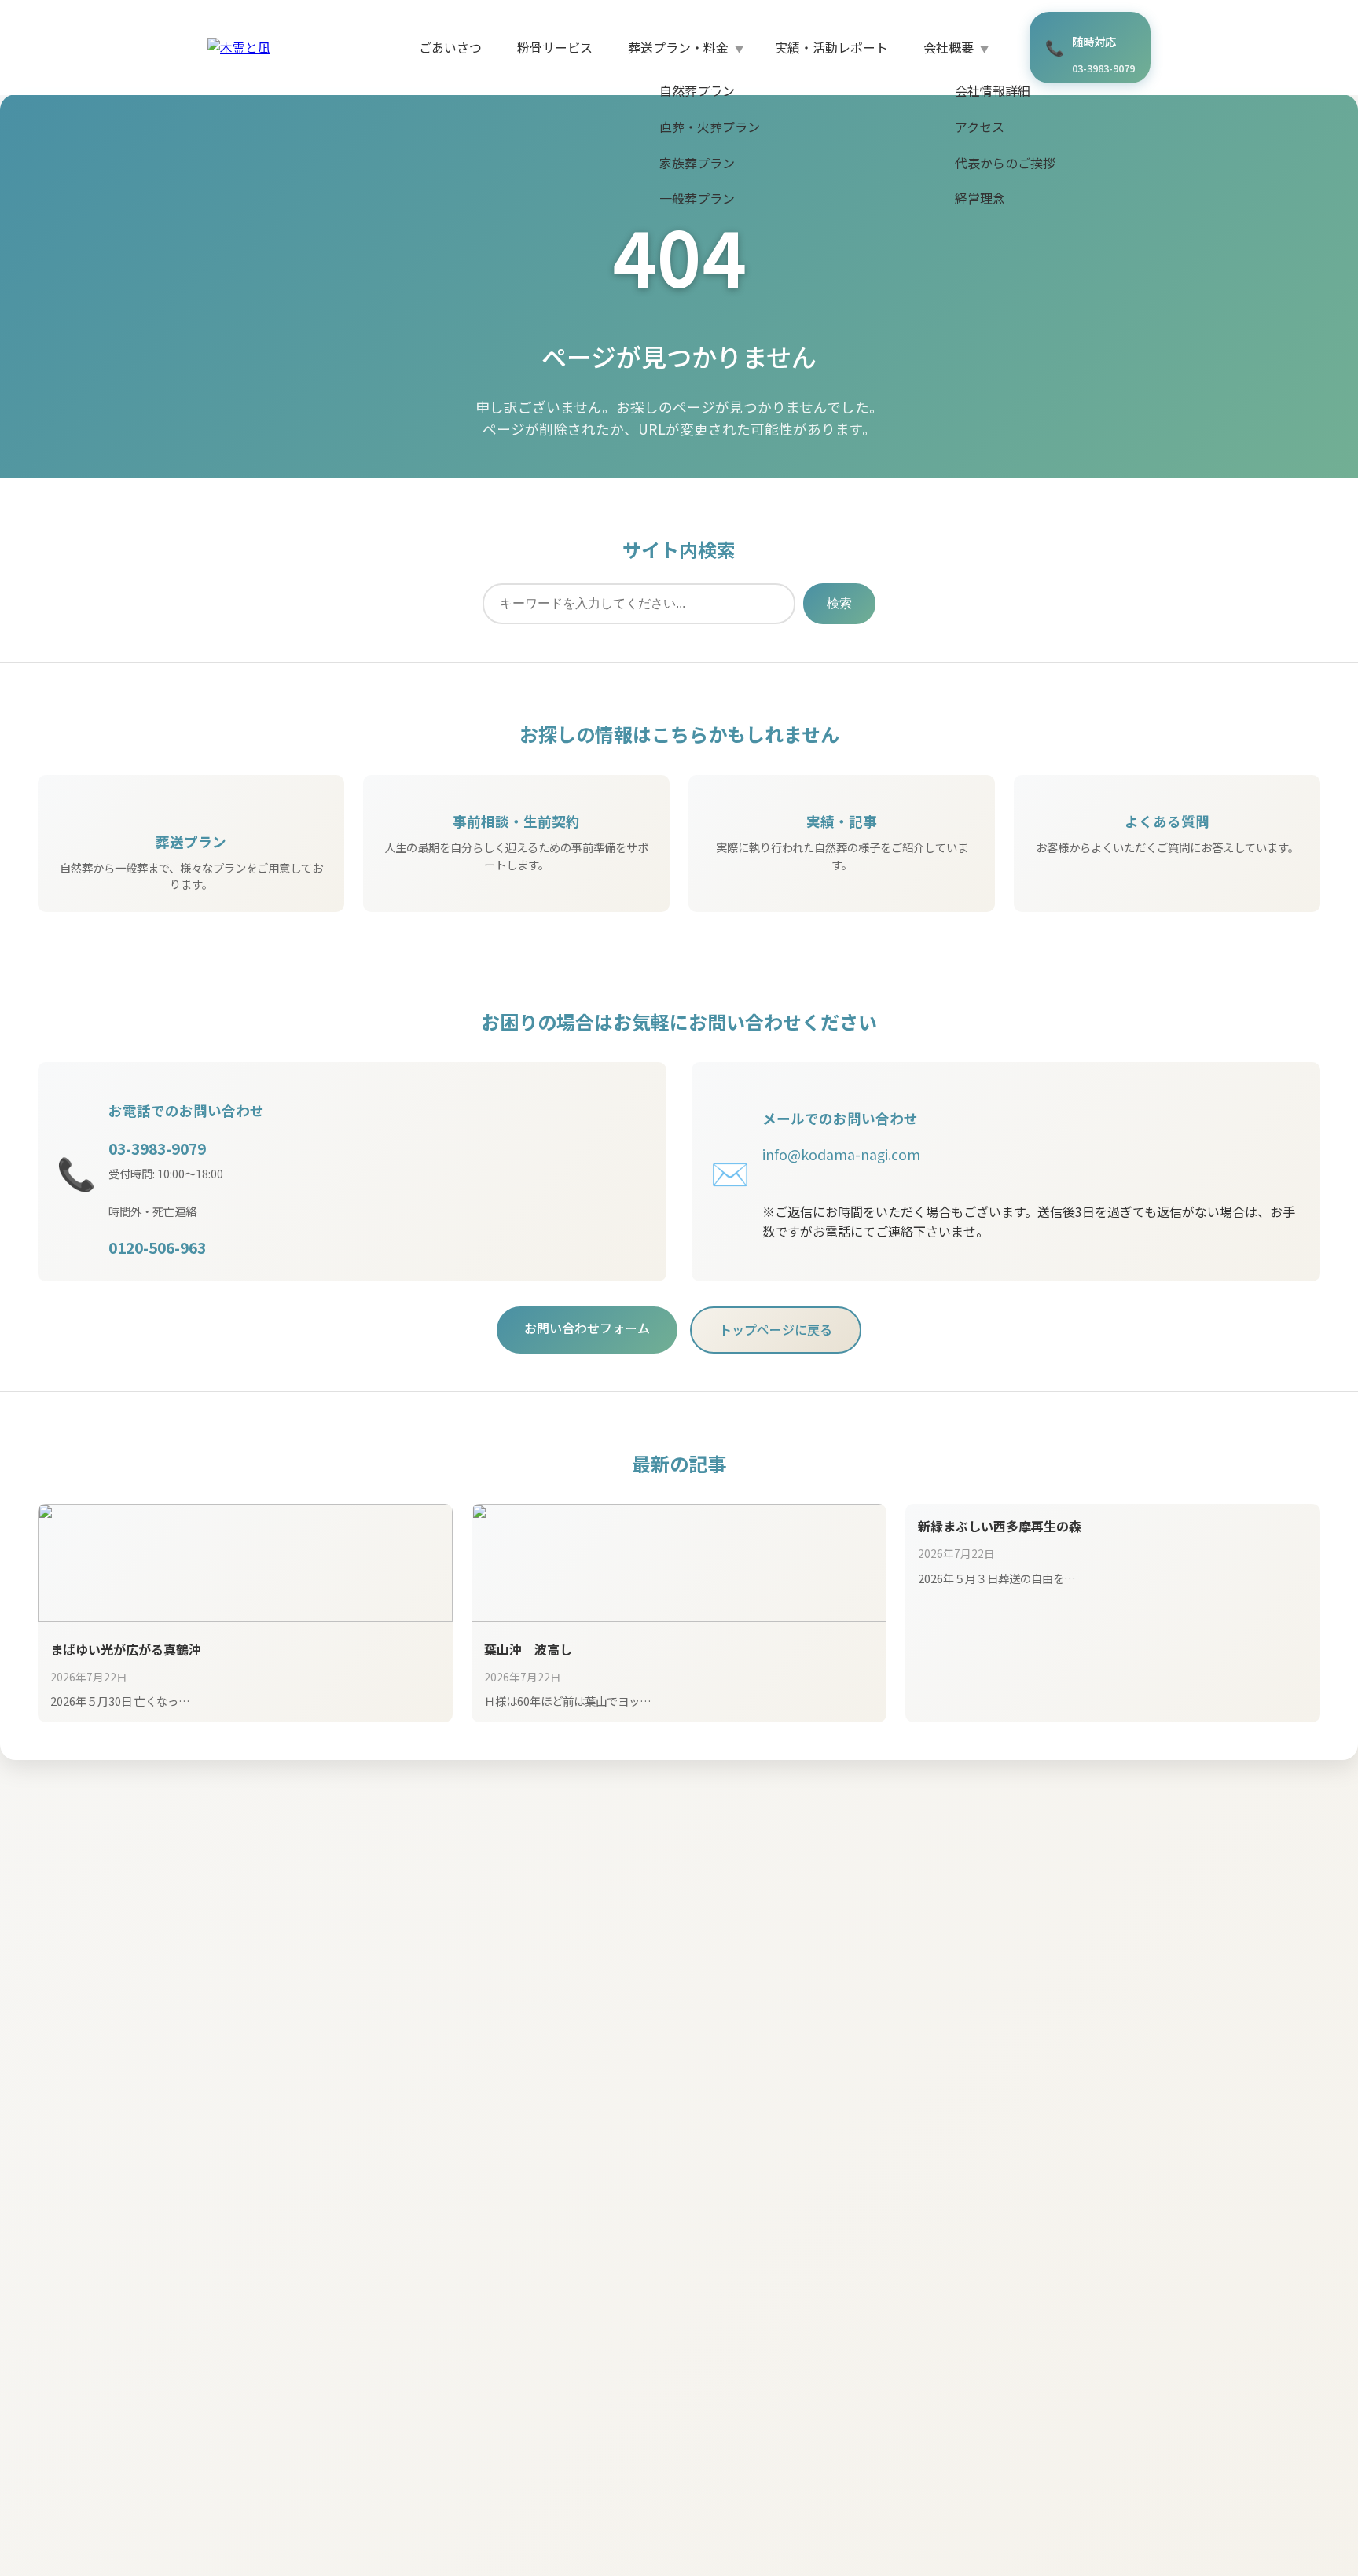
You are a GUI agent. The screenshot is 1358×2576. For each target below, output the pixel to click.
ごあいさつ (450, 47)
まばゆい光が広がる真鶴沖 (126, 1649)
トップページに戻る (776, 1329)
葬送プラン (191, 842)
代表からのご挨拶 (1005, 163)
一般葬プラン (697, 198)
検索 (839, 603)
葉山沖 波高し (528, 1649)
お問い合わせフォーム (587, 1328)
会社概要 (949, 47)
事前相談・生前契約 (516, 821)
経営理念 (980, 198)
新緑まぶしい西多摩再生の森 (1000, 1526)
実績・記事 (842, 821)
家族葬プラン (697, 163)
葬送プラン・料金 (678, 47)
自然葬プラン (697, 90)
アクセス (980, 127)
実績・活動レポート (831, 47)
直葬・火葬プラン (710, 127)
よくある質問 (1167, 821)
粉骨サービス (555, 47)
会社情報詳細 (993, 90)
